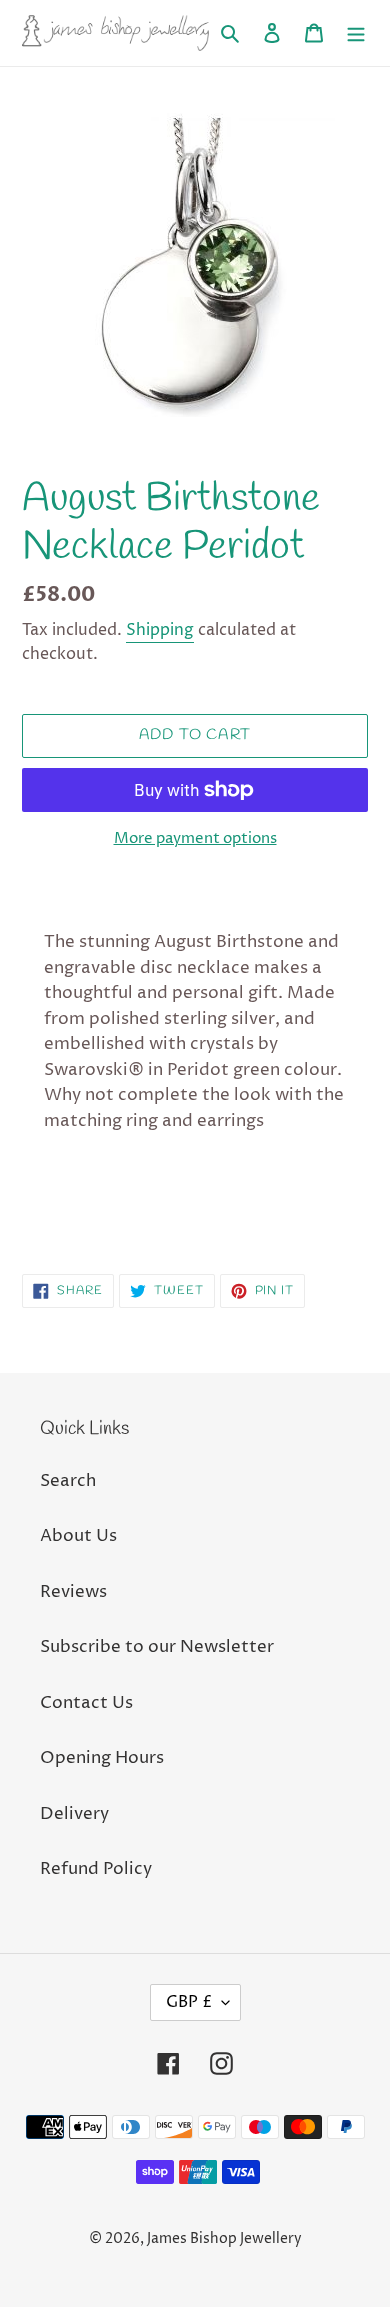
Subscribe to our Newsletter (157, 1647)
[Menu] (356, 33)
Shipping (160, 630)
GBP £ (189, 2002)
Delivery (74, 1814)
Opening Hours (102, 1758)
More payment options (195, 838)
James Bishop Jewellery (224, 2238)
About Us (78, 1536)
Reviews (73, 1592)
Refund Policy (96, 1869)
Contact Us (86, 1703)
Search (68, 1481)
